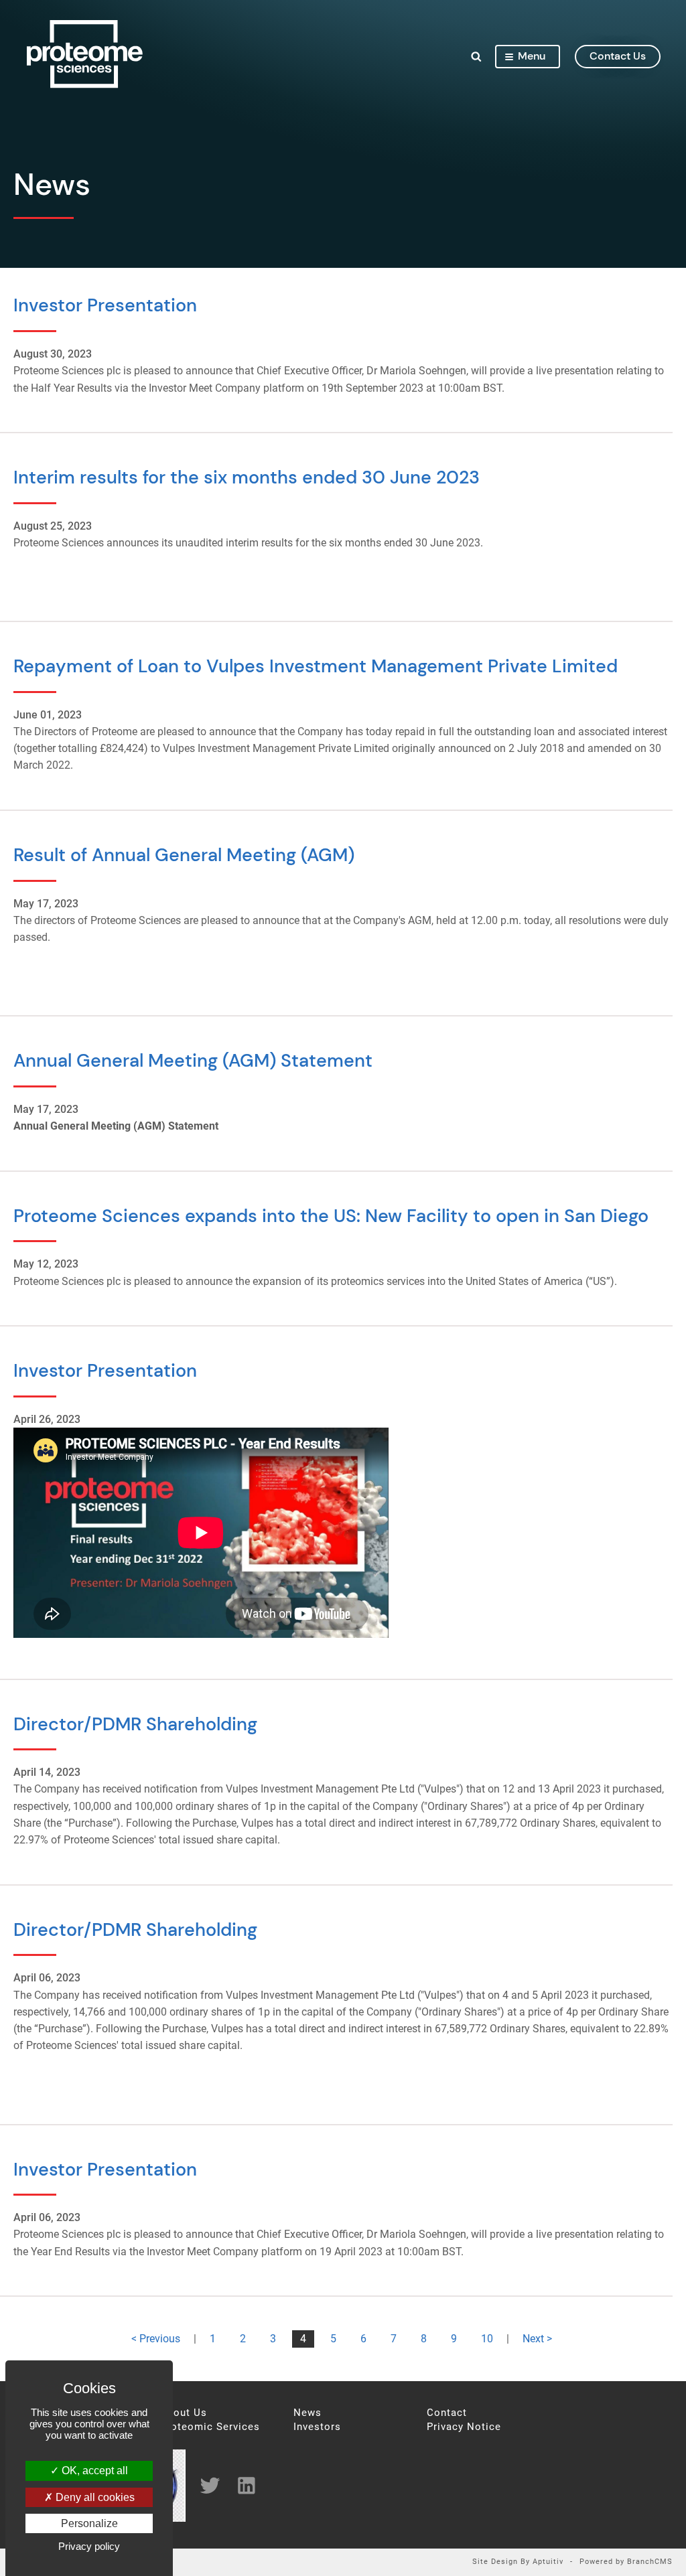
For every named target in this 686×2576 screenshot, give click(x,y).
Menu (532, 56)
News (307, 2413)
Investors (317, 2427)
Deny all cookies (94, 2497)
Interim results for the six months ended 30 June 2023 (247, 477)
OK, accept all (93, 2471)
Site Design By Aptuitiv (518, 2562)
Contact (447, 2413)
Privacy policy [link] (89, 2546)
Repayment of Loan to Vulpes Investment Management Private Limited (316, 666)
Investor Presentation (105, 305)
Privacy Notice (464, 2427)
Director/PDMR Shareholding (135, 1724)
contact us (618, 56)
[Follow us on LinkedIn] (242, 2485)
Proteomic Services (210, 2427)
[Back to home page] (85, 84)
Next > (537, 2339)
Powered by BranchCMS (626, 2562)
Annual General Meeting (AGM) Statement (193, 1060)
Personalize (89, 2523)
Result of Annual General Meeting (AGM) (184, 855)
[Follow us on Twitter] (205, 2485)
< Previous (156, 2339)
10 (487, 2339)
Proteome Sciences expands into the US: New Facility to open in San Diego (331, 1216)
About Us (184, 2413)
